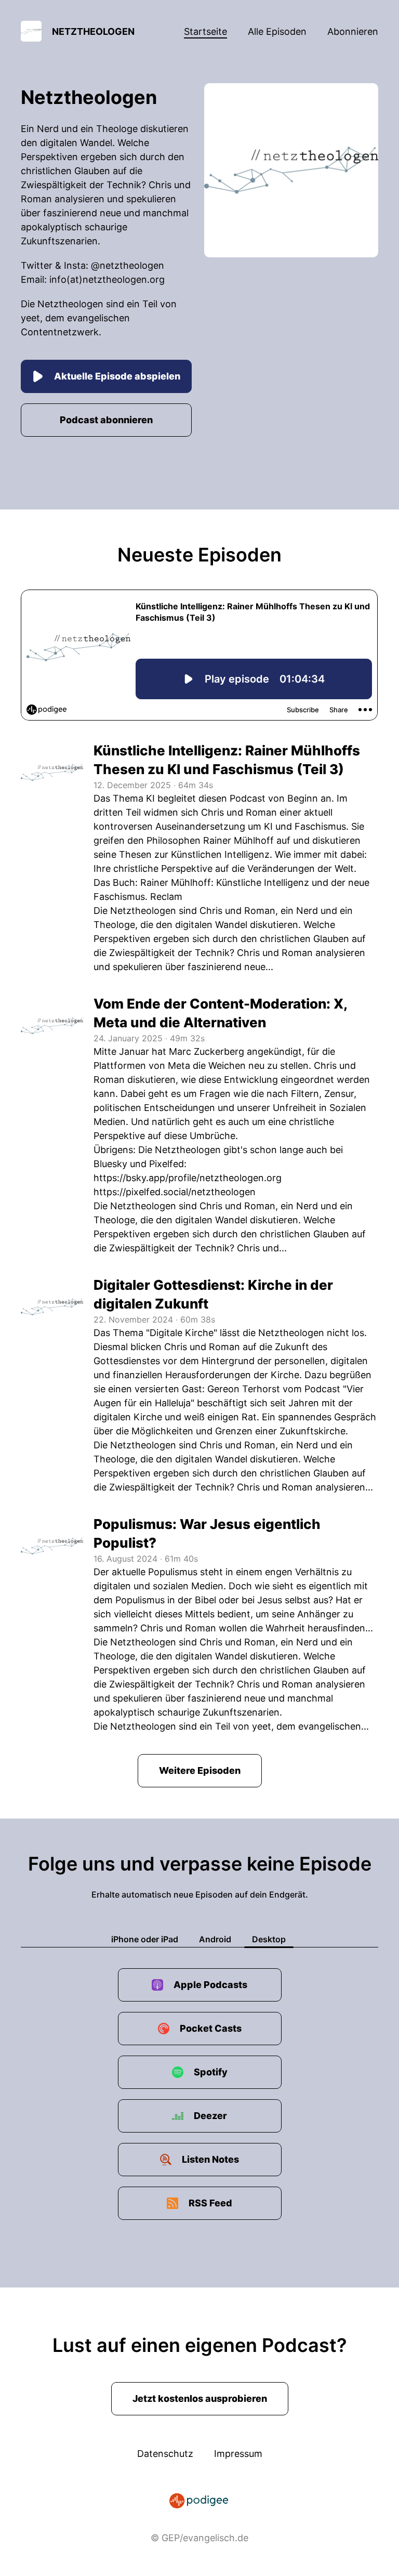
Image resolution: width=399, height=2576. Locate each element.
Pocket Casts (211, 2028)
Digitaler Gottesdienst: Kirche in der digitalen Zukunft (213, 1294)
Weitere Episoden (200, 1770)
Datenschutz (165, 2454)
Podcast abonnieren (106, 420)
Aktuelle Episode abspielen (117, 376)
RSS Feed (210, 2203)
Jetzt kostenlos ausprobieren (200, 2398)
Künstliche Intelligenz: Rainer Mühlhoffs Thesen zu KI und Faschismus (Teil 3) (227, 760)
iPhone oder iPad (145, 1939)
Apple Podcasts (210, 1985)
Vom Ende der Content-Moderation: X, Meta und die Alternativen (220, 1013)
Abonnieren (353, 31)
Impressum (238, 2454)
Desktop (269, 1939)
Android (215, 1939)
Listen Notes (210, 2159)
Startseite (205, 31)
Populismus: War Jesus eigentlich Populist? (207, 1533)
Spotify (211, 2072)
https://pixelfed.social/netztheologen (175, 1192)
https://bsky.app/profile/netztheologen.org (188, 1178)
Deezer (210, 2116)
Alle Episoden (277, 31)
